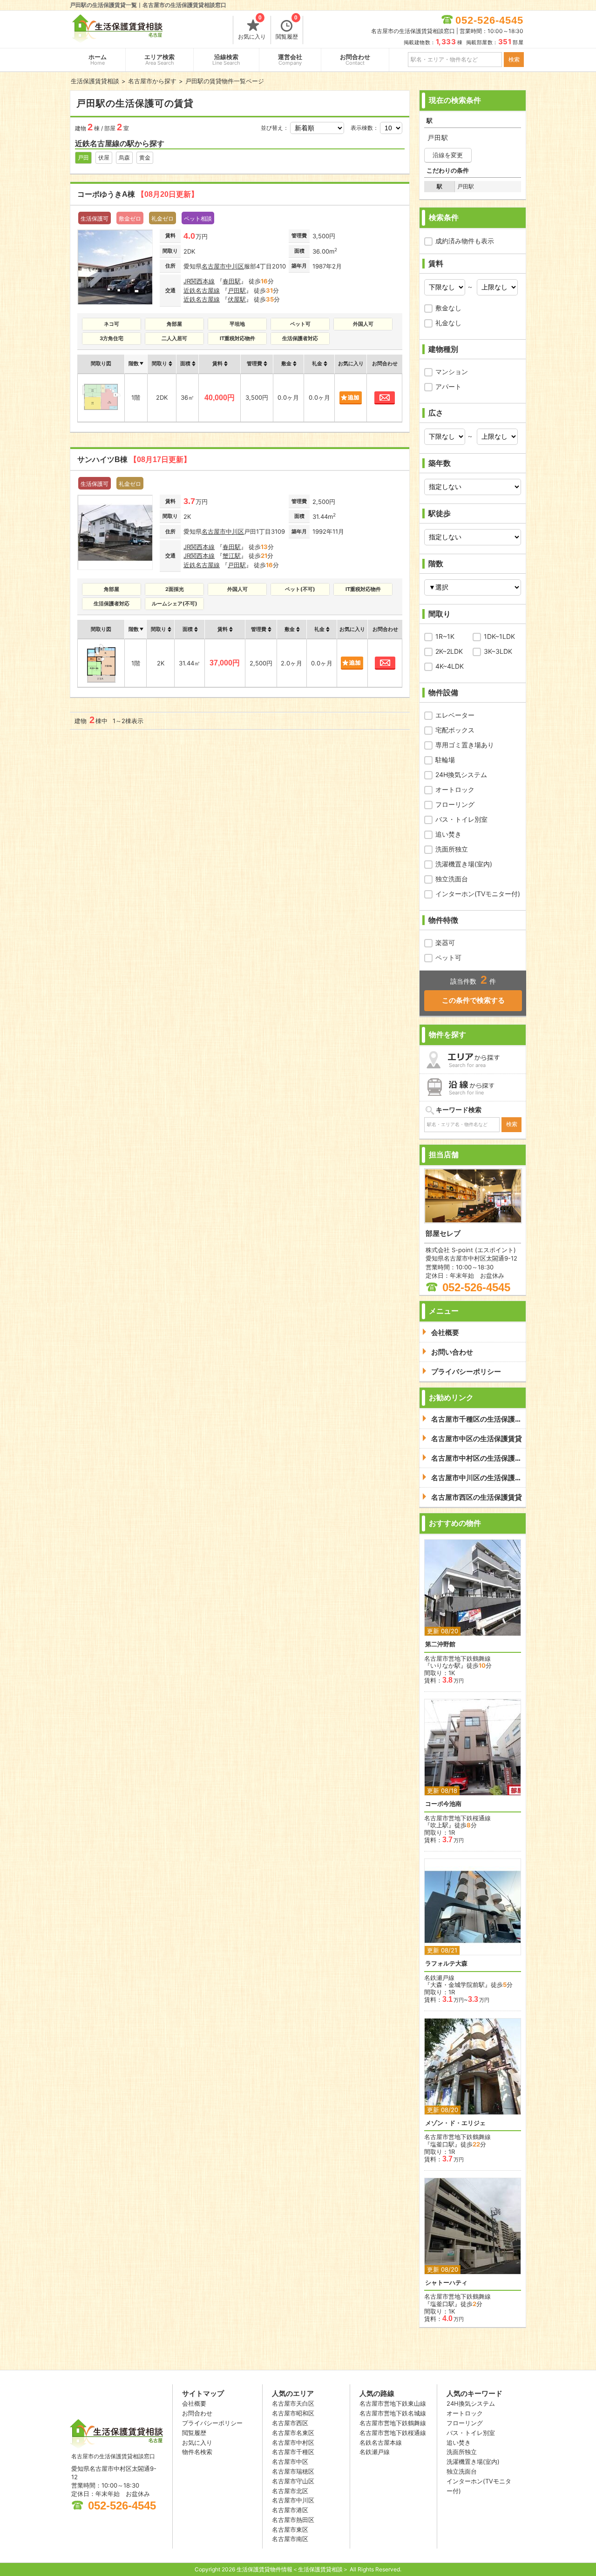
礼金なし (448, 323)
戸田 (83, 158)
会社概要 (194, 2403)
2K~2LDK (449, 651)
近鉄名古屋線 (202, 290)
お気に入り (252, 28)
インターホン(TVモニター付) (478, 894)
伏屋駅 (237, 299)
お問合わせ (355, 60)
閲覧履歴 (287, 28)
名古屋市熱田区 (293, 2520)
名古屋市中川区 (293, 2500)
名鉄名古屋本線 (381, 2442)
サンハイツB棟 (134, 460)
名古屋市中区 (290, 2462)
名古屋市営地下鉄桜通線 (393, 2433)
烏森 (124, 158)
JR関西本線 (199, 281)
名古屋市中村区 (293, 2442)
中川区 (235, 266)
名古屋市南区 (290, 2539)
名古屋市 (214, 266)
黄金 (145, 158)
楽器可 (445, 943)
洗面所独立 (452, 849)
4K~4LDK (450, 666)
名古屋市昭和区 (293, 2413)
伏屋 (104, 158)
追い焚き (448, 834)
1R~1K (445, 636)
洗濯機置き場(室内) (464, 864)
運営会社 (290, 60)
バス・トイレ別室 (461, 819)
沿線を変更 (448, 155)
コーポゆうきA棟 (138, 194)
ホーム (98, 60)
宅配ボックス (455, 730)
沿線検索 (226, 60)
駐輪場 (445, 760)
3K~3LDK (498, 651)
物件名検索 (197, 2452)
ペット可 (448, 957)
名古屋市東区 (290, 2529)
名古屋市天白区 (293, 2403)
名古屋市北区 (290, 2491)
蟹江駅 (232, 556)
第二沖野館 (440, 1644)
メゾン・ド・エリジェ (455, 2123)
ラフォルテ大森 (446, 1963)
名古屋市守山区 (293, 2481)
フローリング (455, 804)
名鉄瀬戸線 (375, 2452)
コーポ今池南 (443, 1804)
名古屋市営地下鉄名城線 (393, 2413)
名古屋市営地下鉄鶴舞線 (393, 2423)
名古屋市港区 (290, 2510)
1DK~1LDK (499, 636)
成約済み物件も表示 (465, 241)
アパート (448, 386)
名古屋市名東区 (293, 2433)
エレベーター (455, 715)
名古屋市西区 (290, 2423)
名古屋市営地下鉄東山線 (393, 2403)
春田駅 (232, 281)
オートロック (455, 789)
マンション (452, 372)
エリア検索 (159, 60)
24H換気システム (461, 775)
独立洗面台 (452, 879)
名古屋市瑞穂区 (293, 2471)
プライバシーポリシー (212, 2423)
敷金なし (448, 308)
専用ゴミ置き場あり (465, 745)
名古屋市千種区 (293, 2452)
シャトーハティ (446, 2283)
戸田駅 (237, 290)
